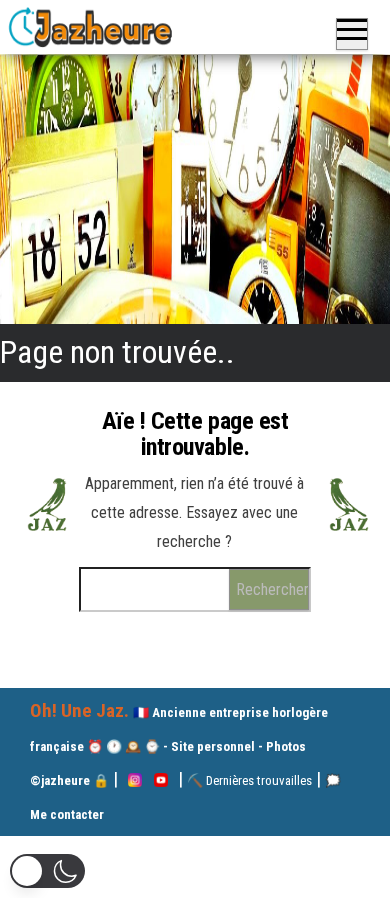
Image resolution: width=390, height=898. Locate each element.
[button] (47, 871)
